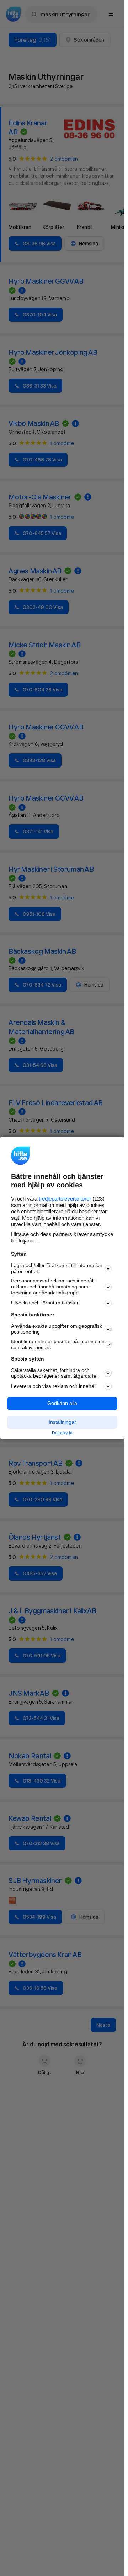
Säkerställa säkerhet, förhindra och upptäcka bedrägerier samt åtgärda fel (54, 1373)
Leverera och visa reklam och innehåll (54, 1386)
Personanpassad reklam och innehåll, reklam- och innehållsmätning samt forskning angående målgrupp (53, 1287)
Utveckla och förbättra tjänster (45, 1303)
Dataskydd (62, 1433)
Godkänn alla (62, 1404)
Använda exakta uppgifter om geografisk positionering (57, 1329)
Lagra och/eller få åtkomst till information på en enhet (57, 1268)
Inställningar (62, 1422)
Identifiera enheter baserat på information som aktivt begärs (58, 1345)
